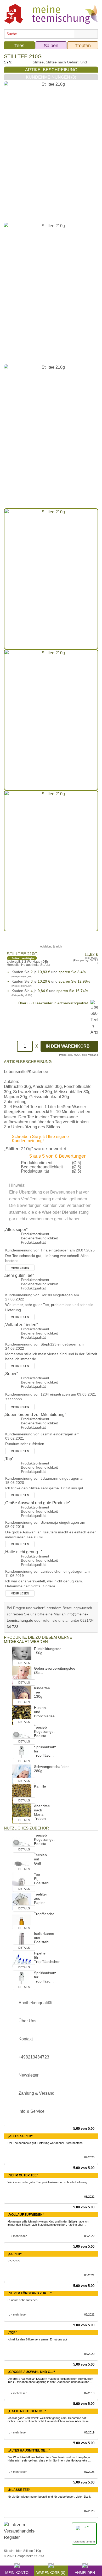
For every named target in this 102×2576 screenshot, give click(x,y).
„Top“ (12, 2333)
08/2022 (89, 2197)
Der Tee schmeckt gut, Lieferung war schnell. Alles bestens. (46, 2143)
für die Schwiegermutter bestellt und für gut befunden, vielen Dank (49, 2497)
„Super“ (15, 2254)
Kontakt (26, 2039)
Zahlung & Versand (36, 2093)
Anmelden (85, 2572)
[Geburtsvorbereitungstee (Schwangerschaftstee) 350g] (22, 1676)
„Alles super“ (20, 2136)
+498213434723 (34, 2057)
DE (45, 962)
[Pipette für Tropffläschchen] (22, 1960)
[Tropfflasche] (22, 1921)
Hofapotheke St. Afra (36, 965)
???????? (14, 2261)
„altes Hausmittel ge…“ (29, 2450)
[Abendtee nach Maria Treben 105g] (22, 1813)
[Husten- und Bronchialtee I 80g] (22, 1715)
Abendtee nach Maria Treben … (42, 1814)
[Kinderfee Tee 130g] (22, 1695)
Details (24, 1663)
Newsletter (29, 2075)
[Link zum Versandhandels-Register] (20, 2535)
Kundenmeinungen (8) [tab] (51, 77)
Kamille (40, 1786)
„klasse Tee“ (19, 2490)
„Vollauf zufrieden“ (26, 2215)
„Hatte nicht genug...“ (27, 2411)
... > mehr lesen (17, 2236)
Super (11, 1374)
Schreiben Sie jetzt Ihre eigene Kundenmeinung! (40, 1139)
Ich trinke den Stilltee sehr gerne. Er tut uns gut (37, 2339)
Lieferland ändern (84, 2542)
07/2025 (89, 2157)
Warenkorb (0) (51, 2572)
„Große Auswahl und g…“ (31, 2372)
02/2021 (89, 2314)
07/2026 (89, 2472)
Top (9, 1459)
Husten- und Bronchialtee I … (44, 1716)
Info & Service (32, 2111)
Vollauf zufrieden (21, 1325)
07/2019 (89, 2393)
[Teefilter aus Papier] (22, 1901)
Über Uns (27, 2021)
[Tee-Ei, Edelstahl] (22, 1882)
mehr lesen (20, 1268)
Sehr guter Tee (19, 1275)
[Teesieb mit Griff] (22, 1862)
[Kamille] (22, 1793)
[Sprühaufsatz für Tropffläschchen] (22, 1754)
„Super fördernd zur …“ (30, 2293)
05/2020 (89, 2354)
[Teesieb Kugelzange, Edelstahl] (22, 1734)
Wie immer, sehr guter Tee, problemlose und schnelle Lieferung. (48, 2182)
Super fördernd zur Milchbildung (35, 1415)
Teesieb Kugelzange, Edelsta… (44, 1731)
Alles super (16, 1230)
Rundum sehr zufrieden (22, 2300)
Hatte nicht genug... (23, 1552)
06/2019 (89, 2432)
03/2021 (89, 2275)
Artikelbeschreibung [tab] (51, 70)
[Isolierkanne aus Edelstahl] (22, 1941)
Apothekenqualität (35, 2003)
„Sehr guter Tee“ (23, 2175)
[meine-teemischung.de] (51, 13)
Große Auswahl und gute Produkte (37, 1503)
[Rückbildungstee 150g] (22, 1656)
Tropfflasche (44, 1914)
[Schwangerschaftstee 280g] (22, 1774)
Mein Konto (17, 2572)
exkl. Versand (90, 1055)
